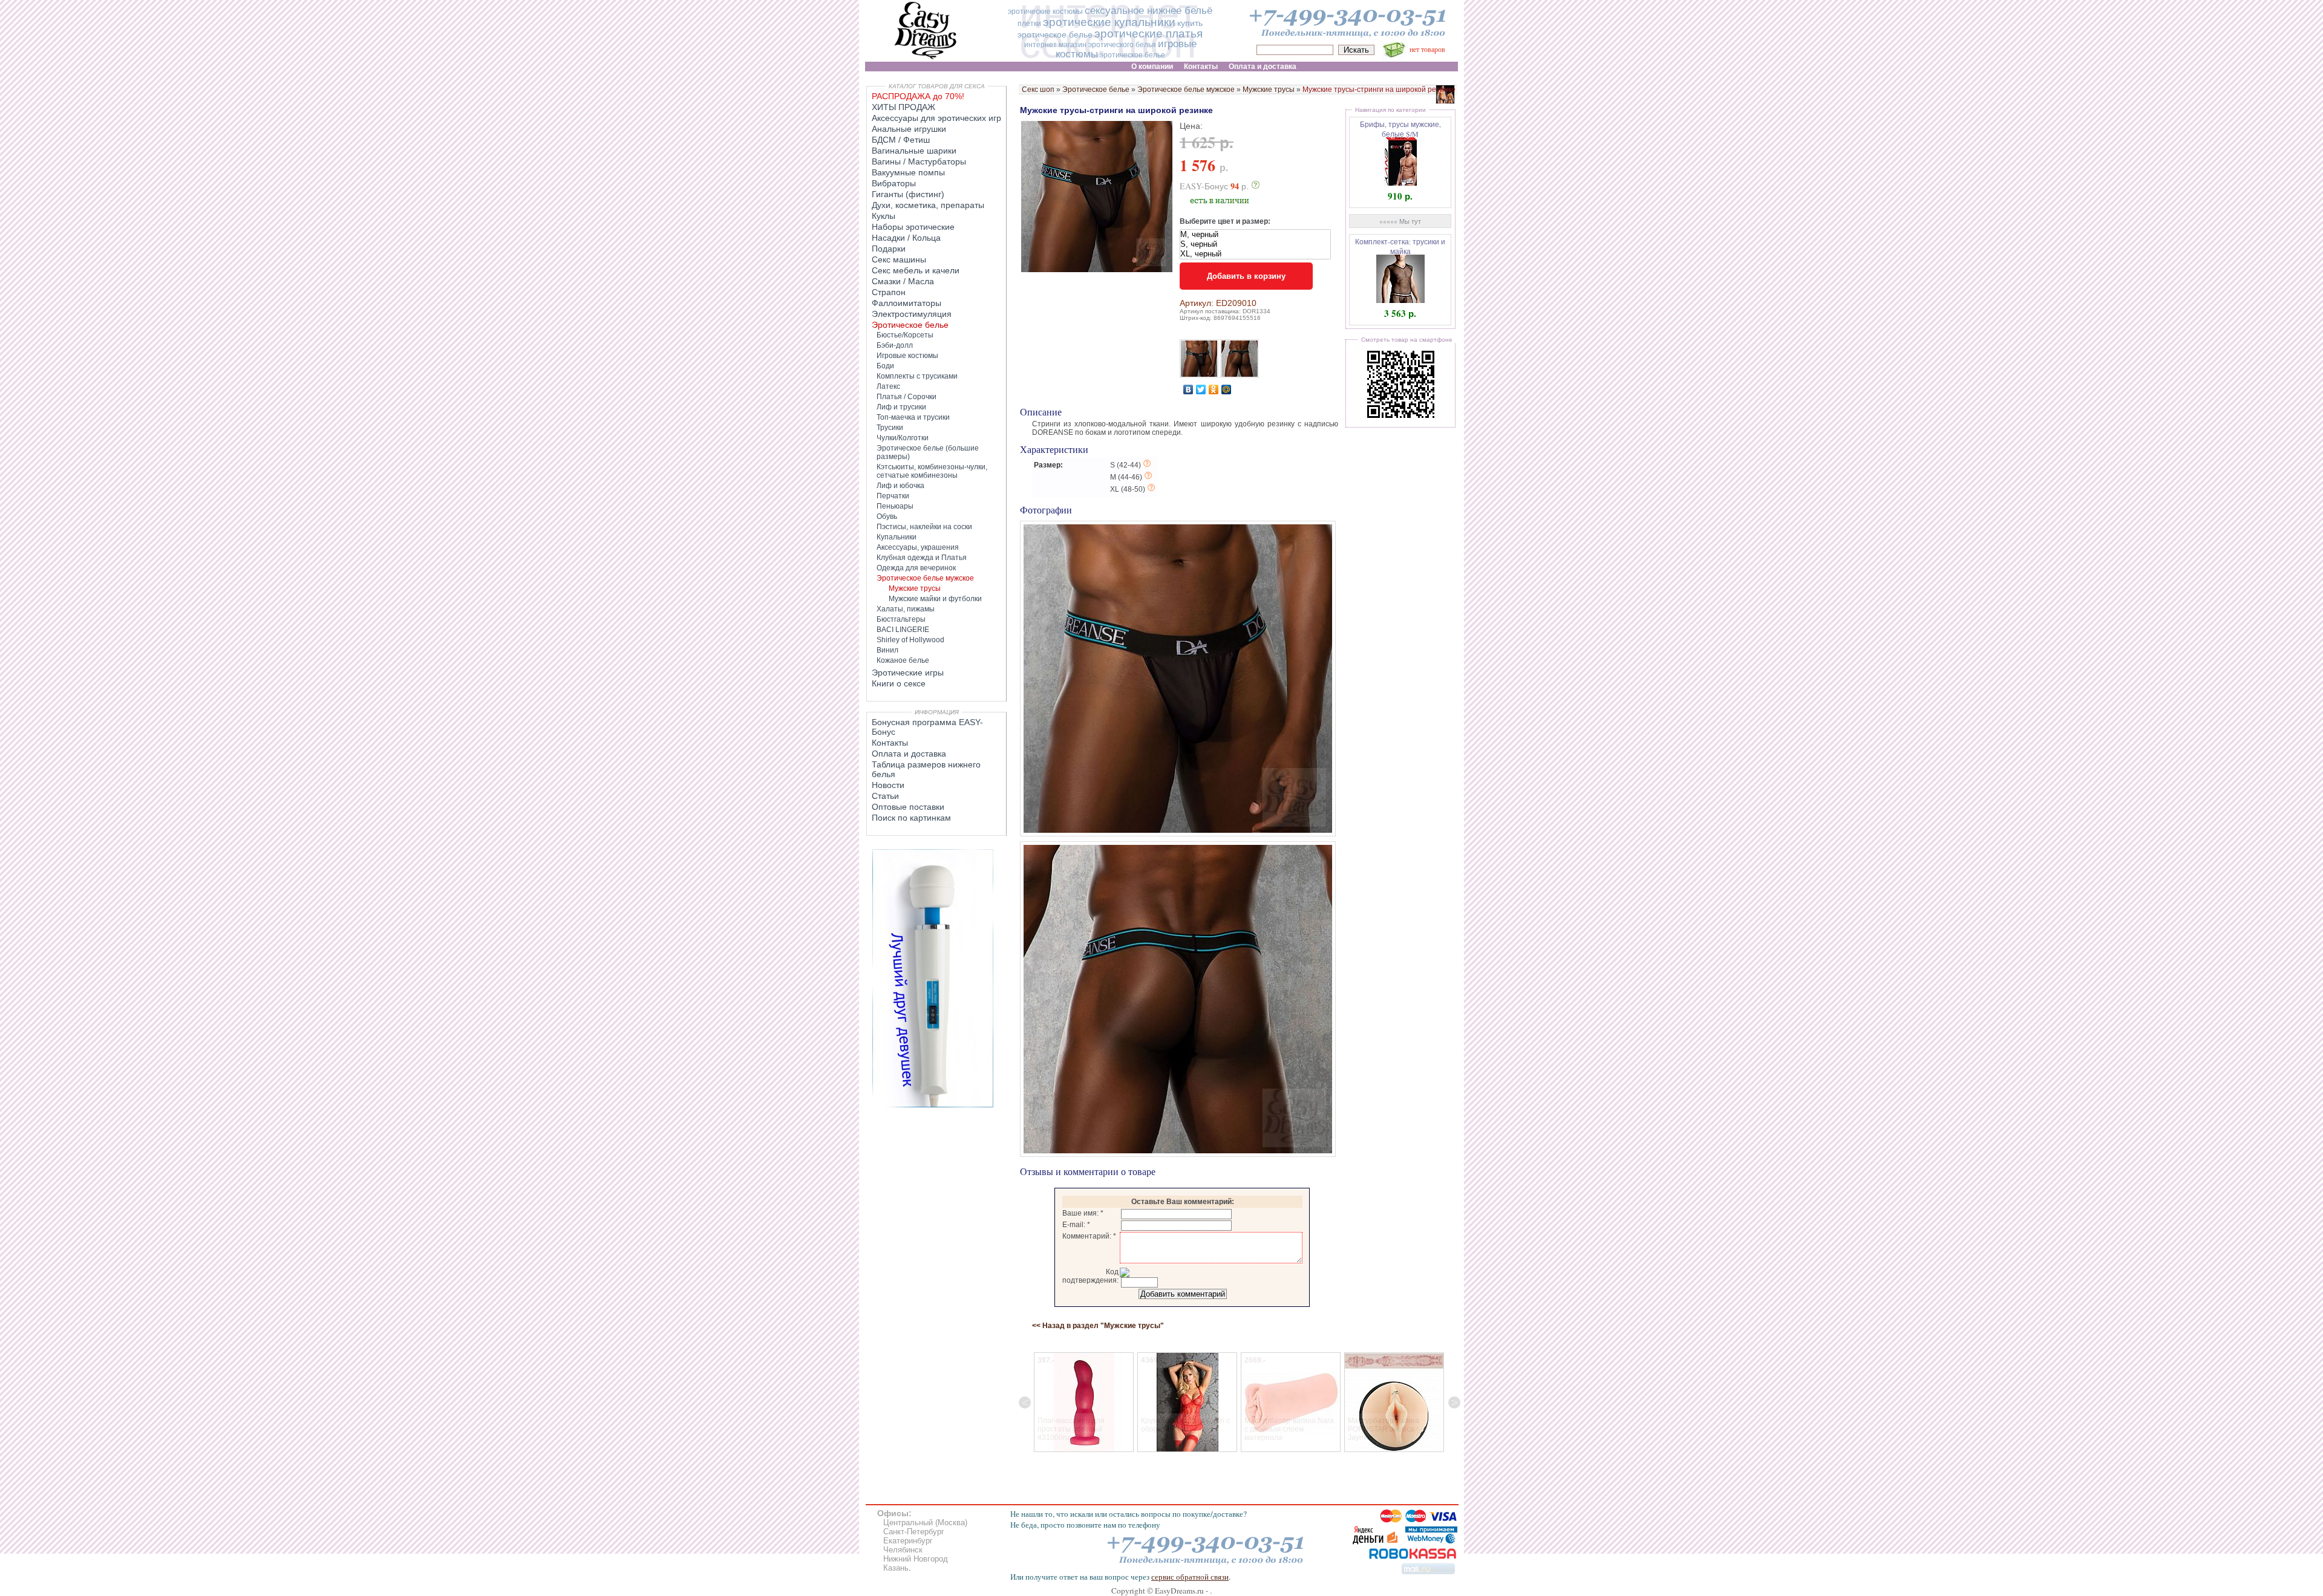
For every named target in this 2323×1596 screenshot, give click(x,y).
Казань (896, 1568)
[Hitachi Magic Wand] (933, 1105)
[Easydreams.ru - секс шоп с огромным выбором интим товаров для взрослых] (926, 59)
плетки (1029, 24)
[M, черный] (1255, 235)
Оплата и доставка (909, 754)
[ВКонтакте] (1188, 389)
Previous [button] (1025, 1402)
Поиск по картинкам (911, 818)
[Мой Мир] (1227, 389)
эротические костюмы (1045, 11)
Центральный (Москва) (925, 1523)
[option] (1067, 1402)
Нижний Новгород (916, 1559)
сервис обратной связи (1190, 1577)
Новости (888, 785)
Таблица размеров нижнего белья (926, 769)
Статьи (885, 796)
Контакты (890, 743)
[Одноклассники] (1214, 389)
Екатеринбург (908, 1541)
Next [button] (1454, 1402)
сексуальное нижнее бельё (1148, 11)
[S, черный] (1255, 244)
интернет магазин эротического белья (1090, 45)
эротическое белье (1132, 55)
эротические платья (1148, 34)
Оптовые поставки (908, 807)
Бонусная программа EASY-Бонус (927, 727)
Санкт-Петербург (914, 1532)
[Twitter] (1201, 389)
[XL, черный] (1255, 254)
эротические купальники (1109, 22)
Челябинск (903, 1550)
